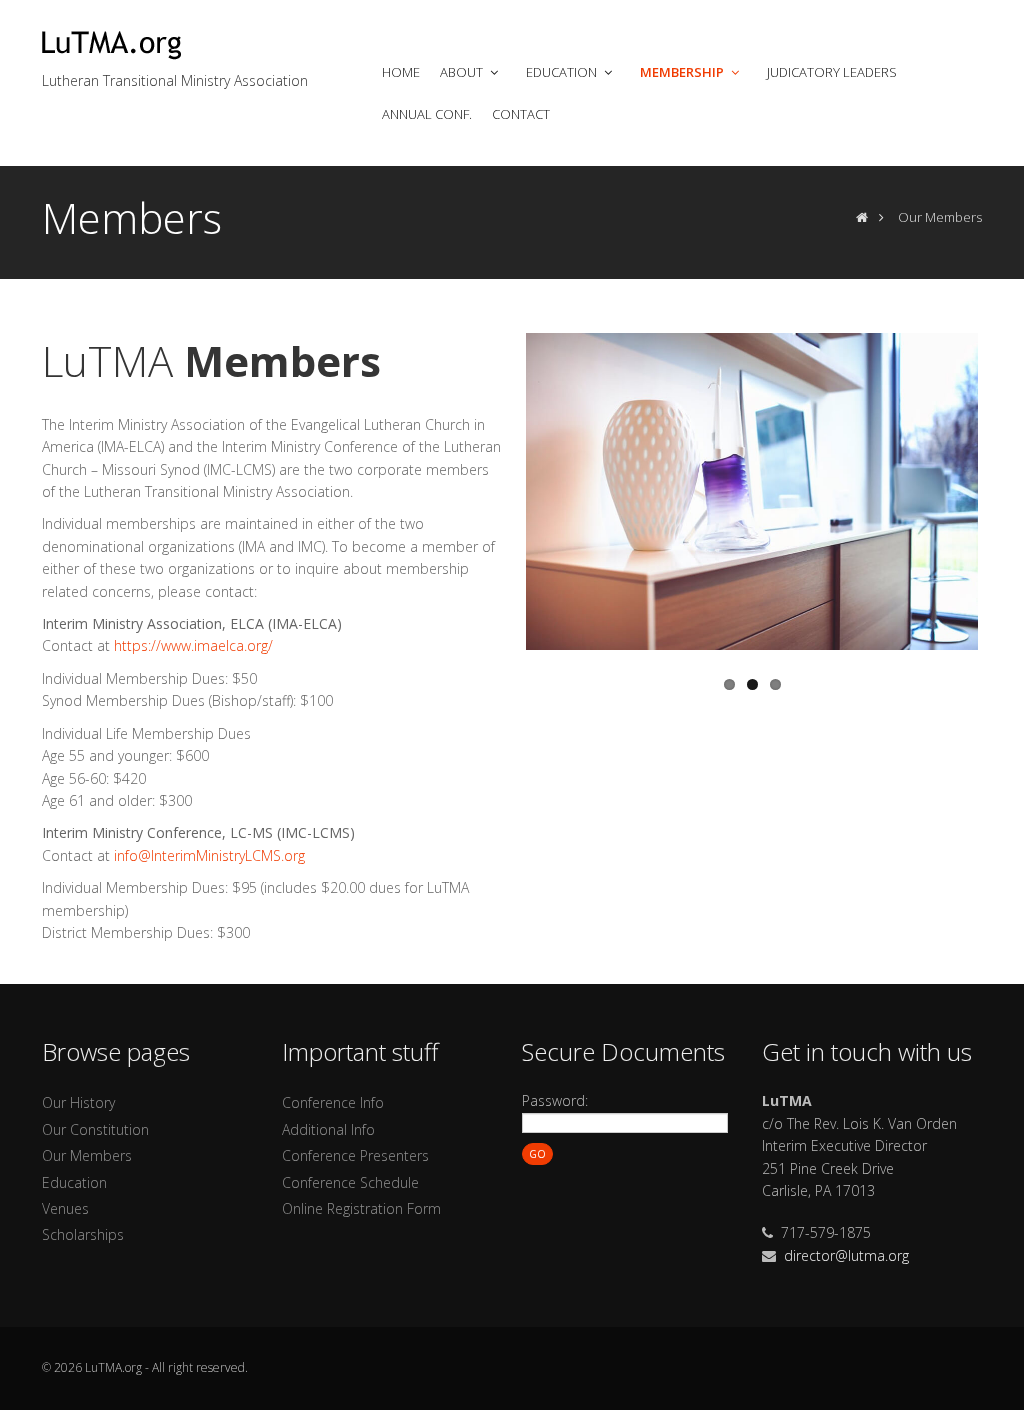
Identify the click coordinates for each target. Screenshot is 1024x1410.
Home (401, 72)
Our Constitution (95, 1129)
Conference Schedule (350, 1182)
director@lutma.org (846, 1255)
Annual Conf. (427, 114)
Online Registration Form (361, 1208)
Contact (521, 114)
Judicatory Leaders (832, 72)
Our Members (87, 1155)
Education (563, 72)
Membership (683, 72)
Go (537, 1154)
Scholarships (83, 1234)
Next (999, 487)
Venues (65, 1208)
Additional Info (328, 1129)
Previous (505, 487)
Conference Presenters (355, 1155)
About (463, 72)
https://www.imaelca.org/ (193, 645)
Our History (78, 1102)
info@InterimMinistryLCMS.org (209, 855)
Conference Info (333, 1102)
